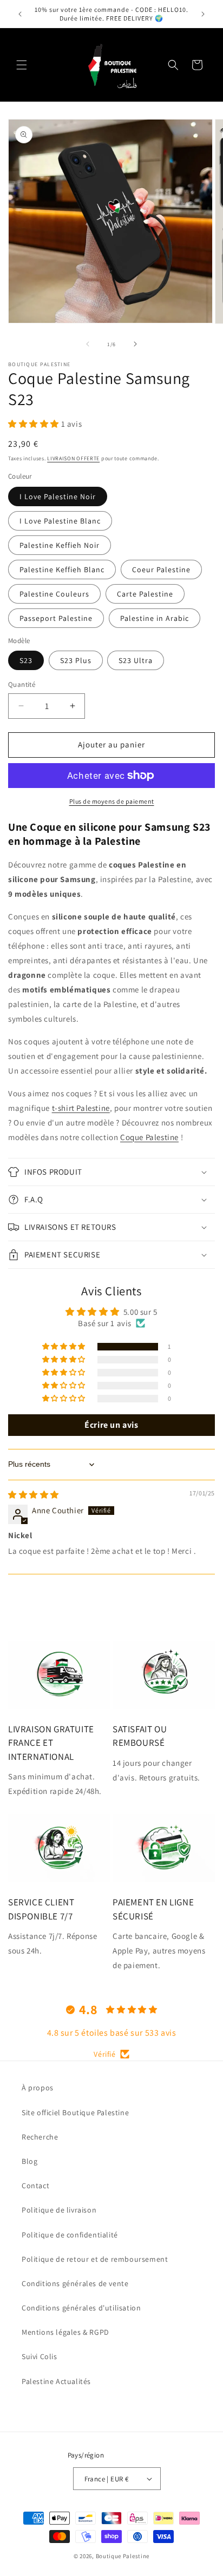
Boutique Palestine (123, 2556)
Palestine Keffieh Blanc (62, 569)
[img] (34, 1495)
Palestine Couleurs (54, 594)
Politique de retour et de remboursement (95, 2259)
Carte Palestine (145, 594)
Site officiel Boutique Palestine (75, 2113)
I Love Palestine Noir (58, 496)
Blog (29, 2161)
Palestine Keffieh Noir (60, 545)
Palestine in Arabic (155, 618)
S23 (26, 660)
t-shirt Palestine (81, 1108)
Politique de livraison (59, 2210)
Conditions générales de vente (75, 2283)
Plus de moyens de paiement (112, 801)
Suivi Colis (40, 2356)
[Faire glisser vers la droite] (135, 344)
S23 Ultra (136, 660)
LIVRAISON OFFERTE (73, 458)
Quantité (22, 684)
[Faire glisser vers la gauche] (88, 344)
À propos (38, 2088)
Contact (35, 2186)
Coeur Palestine (161, 569)
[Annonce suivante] (203, 14)
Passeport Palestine (56, 618)
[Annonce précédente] (20, 14)
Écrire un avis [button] (111, 1425)
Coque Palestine (149, 1137)
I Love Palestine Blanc (60, 521)
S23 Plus (76, 660)
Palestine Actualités (56, 2381)
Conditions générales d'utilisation (81, 2308)
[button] (22, 65)
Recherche (40, 2137)
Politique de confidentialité (70, 2235)
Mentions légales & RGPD (65, 2332)
